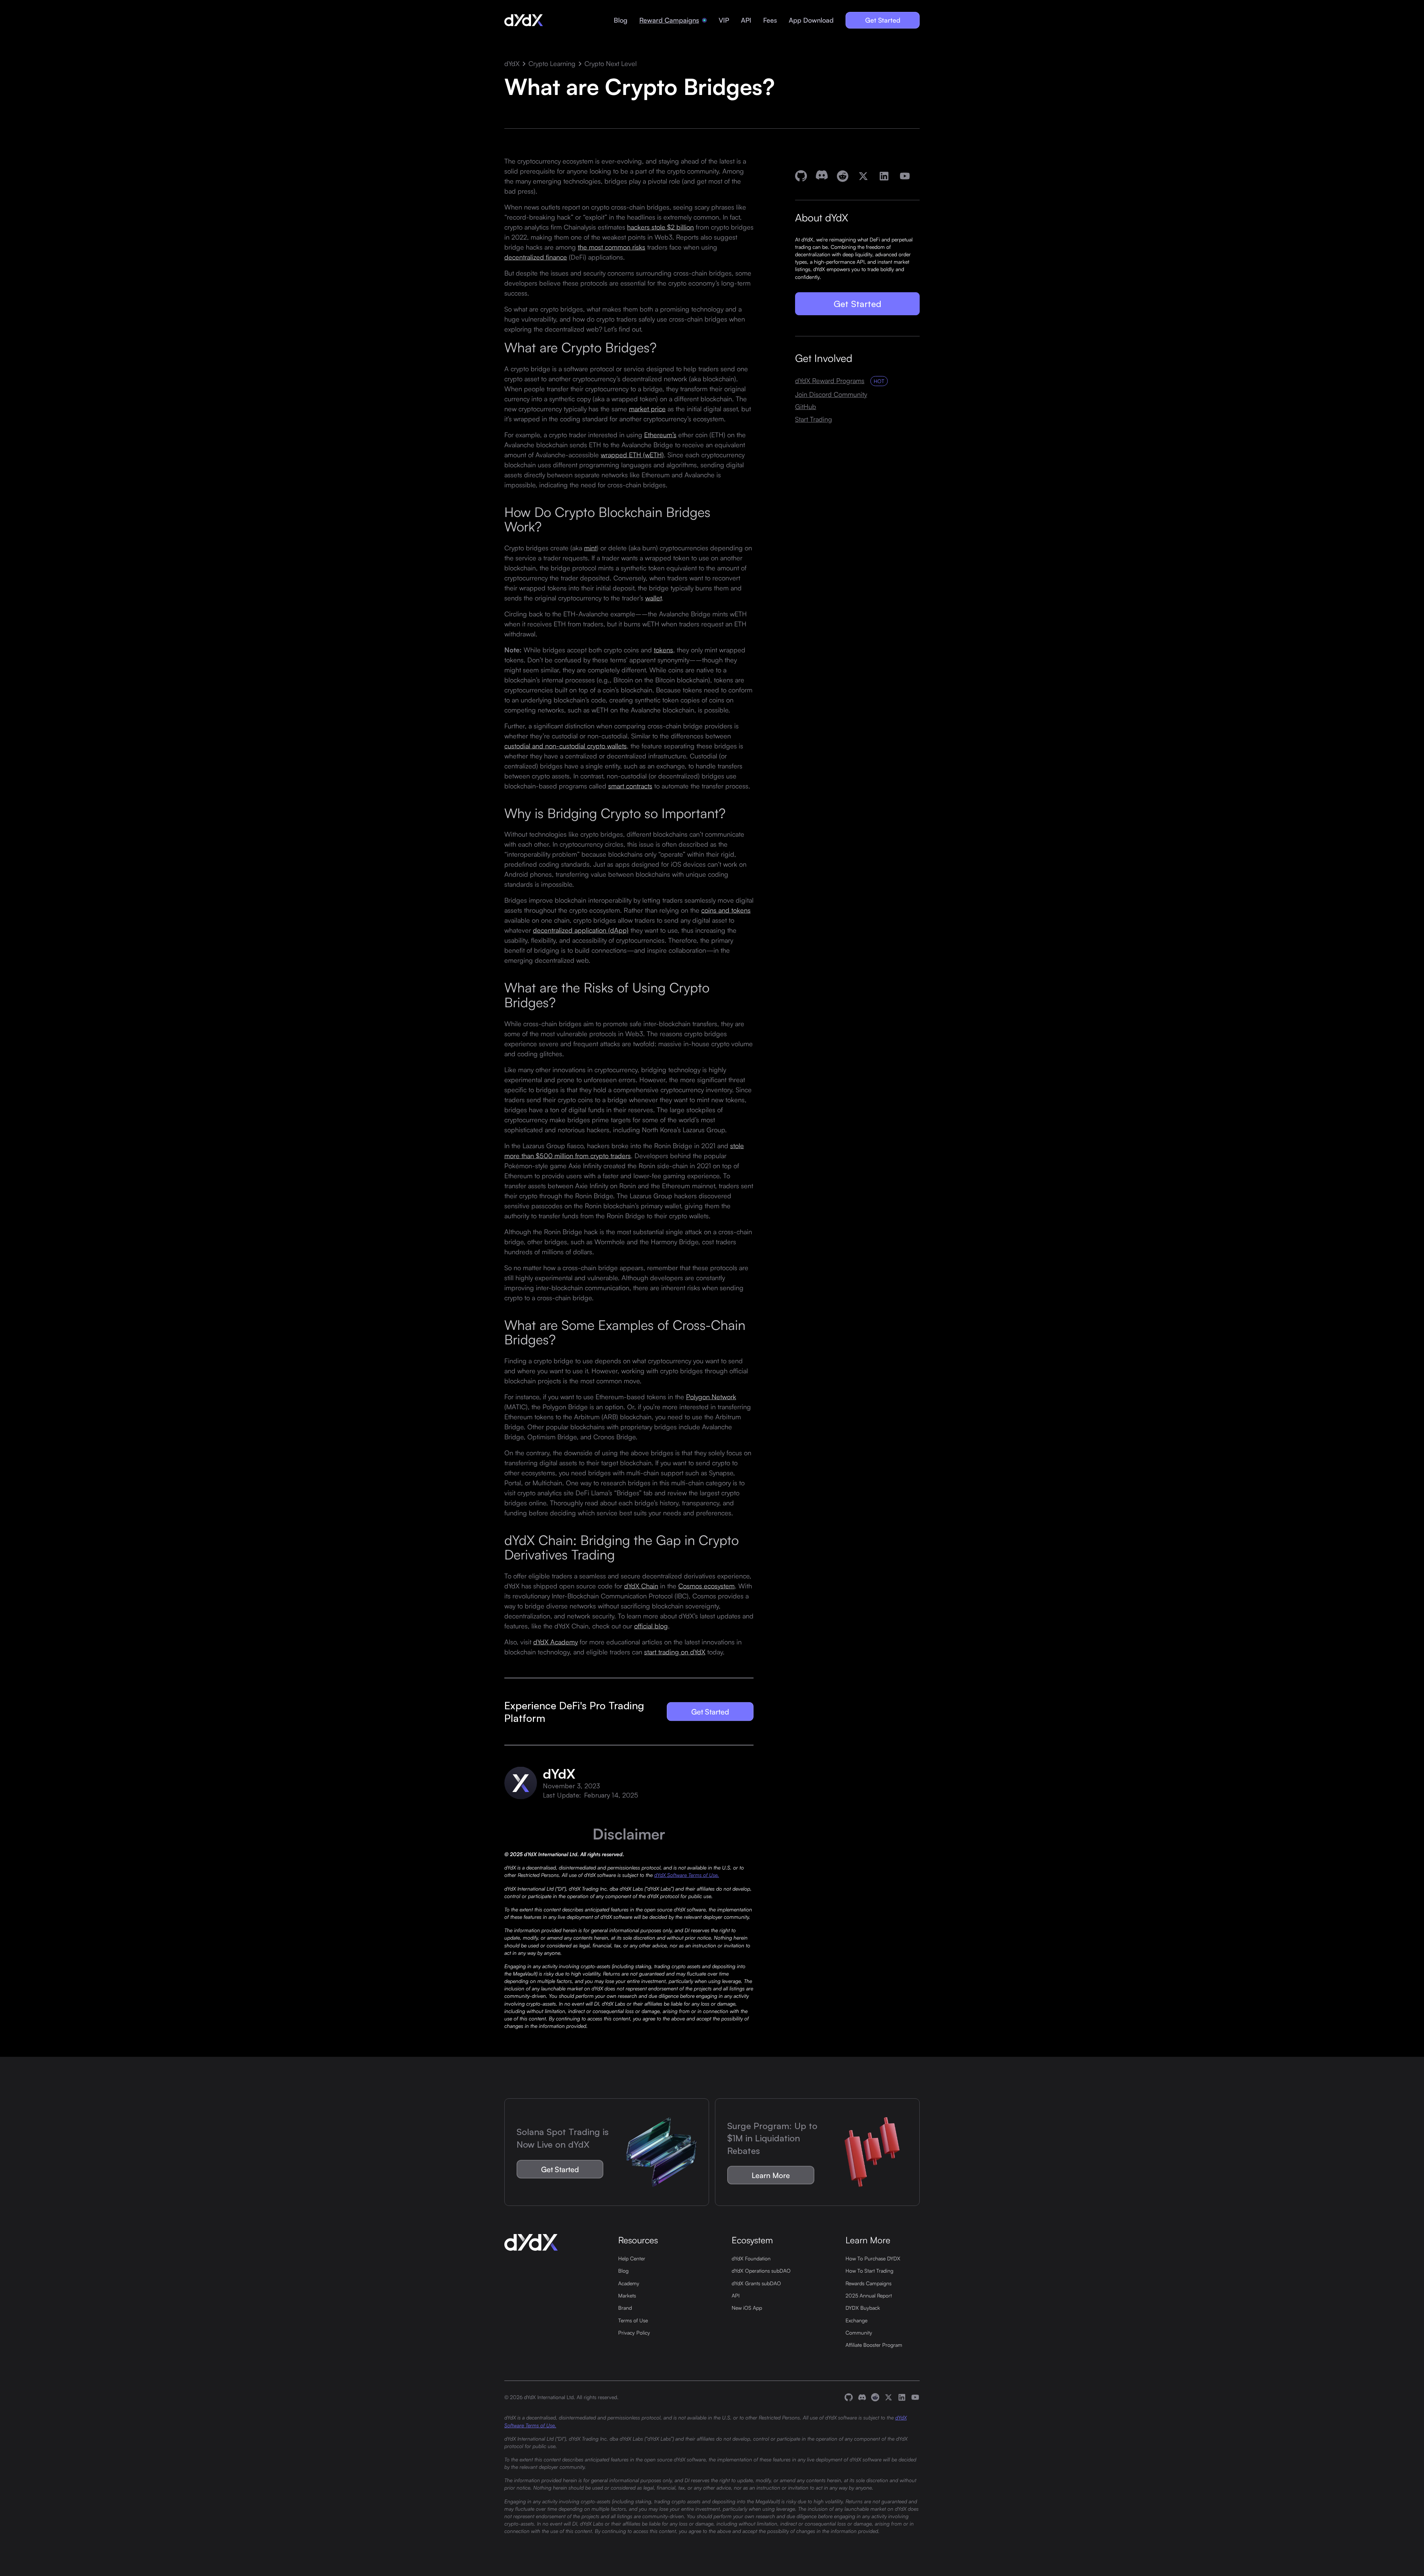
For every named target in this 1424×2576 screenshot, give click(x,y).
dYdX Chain (641, 1586)
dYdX (512, 64)
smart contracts (630, 785)
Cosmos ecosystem (706, 1586)
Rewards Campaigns (868, 2283)
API (746, 20)
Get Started (883, 20)
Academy (629, 2283)
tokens (663, 649)
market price (647, 408)
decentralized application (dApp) (581, 930)
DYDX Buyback (863, 2307)
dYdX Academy (556, 1642)
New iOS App (747, 2307)
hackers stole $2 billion (660, 227)
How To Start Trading (869, 2270)
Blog (621, 20)
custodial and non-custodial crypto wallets (566, 745)
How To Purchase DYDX (873, 2258)
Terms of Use (633, 2320)
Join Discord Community (831, 394)
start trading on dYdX (675, 1652)
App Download (811, 20)
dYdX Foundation (751, 2258)
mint (590, 547)
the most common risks (612, 247)
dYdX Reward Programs (830, 381)
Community (859, 2332)
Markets (627, 2295)
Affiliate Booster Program (874, 2345)
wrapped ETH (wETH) (632, 454)
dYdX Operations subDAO (761, 2270)
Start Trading (814, 419)
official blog (651, 1626)
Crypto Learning (552, 64)
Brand (625, 2307)
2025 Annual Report (869, 2295)
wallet (653, 597)
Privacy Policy (634, 2332)
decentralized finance (536, 257)
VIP (724, 20)
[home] (524, 20)
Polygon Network (711, 1396)
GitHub (806, 407)
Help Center (632, 2258)
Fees (770, 20)
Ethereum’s (660, 434)
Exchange (856, 2320)
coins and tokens (726, 910)
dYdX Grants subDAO (756, 2283)
